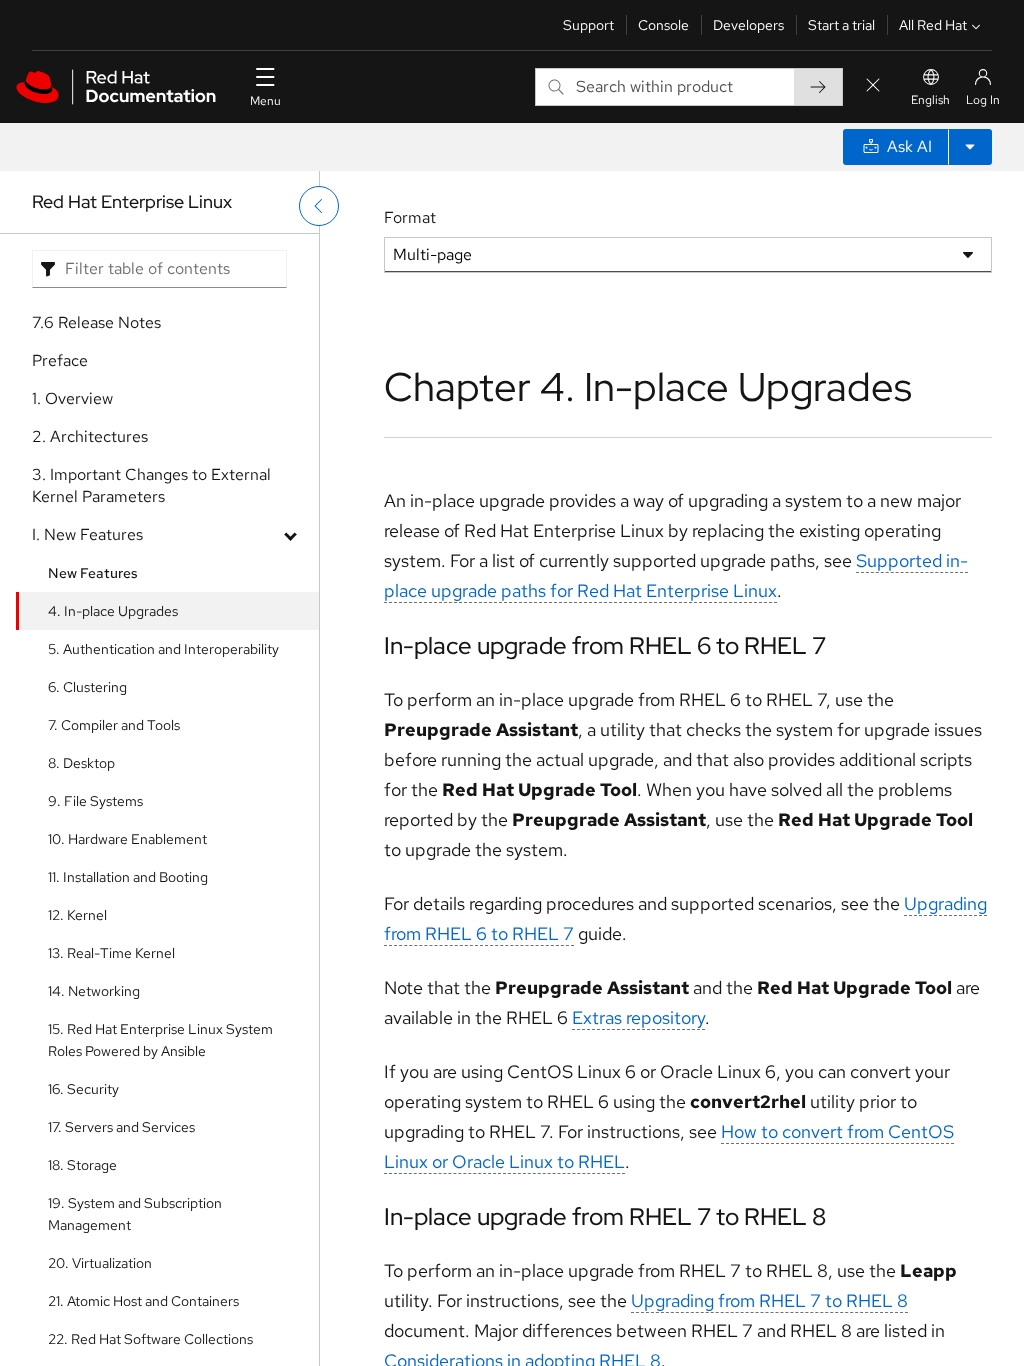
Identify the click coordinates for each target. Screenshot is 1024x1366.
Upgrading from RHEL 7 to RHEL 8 (769, 1300)
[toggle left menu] (319, 206)
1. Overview (72, 398)
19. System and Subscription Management (135, 1214)
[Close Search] (873, 86)
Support (588, 25)
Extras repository (638, 1017)
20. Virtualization (100, 1263)
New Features (93, 573)
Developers (748, 25)
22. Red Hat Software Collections (150, 1339)
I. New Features (87, 534)
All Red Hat (933, 25)
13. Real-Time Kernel (111, 953)
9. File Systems (95, 801)
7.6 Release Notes (96, 322)
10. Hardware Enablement (127, 839)
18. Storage (82, 1165)
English (930, 100)
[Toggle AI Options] (970, 147)
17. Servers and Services (121, 1127)
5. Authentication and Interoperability (163, 649)
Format (410, 217)
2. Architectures (90, 436)
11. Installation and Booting (128, 877)
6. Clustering (87, 687)
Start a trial (841, 25)
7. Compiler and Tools (114, 725)
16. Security (83, 1089)
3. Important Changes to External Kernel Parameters (151, 485)
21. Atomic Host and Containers (143, 1301)
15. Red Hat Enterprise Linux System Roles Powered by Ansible (160, 1040)
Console (663, 25)
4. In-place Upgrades (113, 611)
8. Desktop (81, 763)
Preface (60, 360)
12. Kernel (77, 915)
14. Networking (94, 991)
